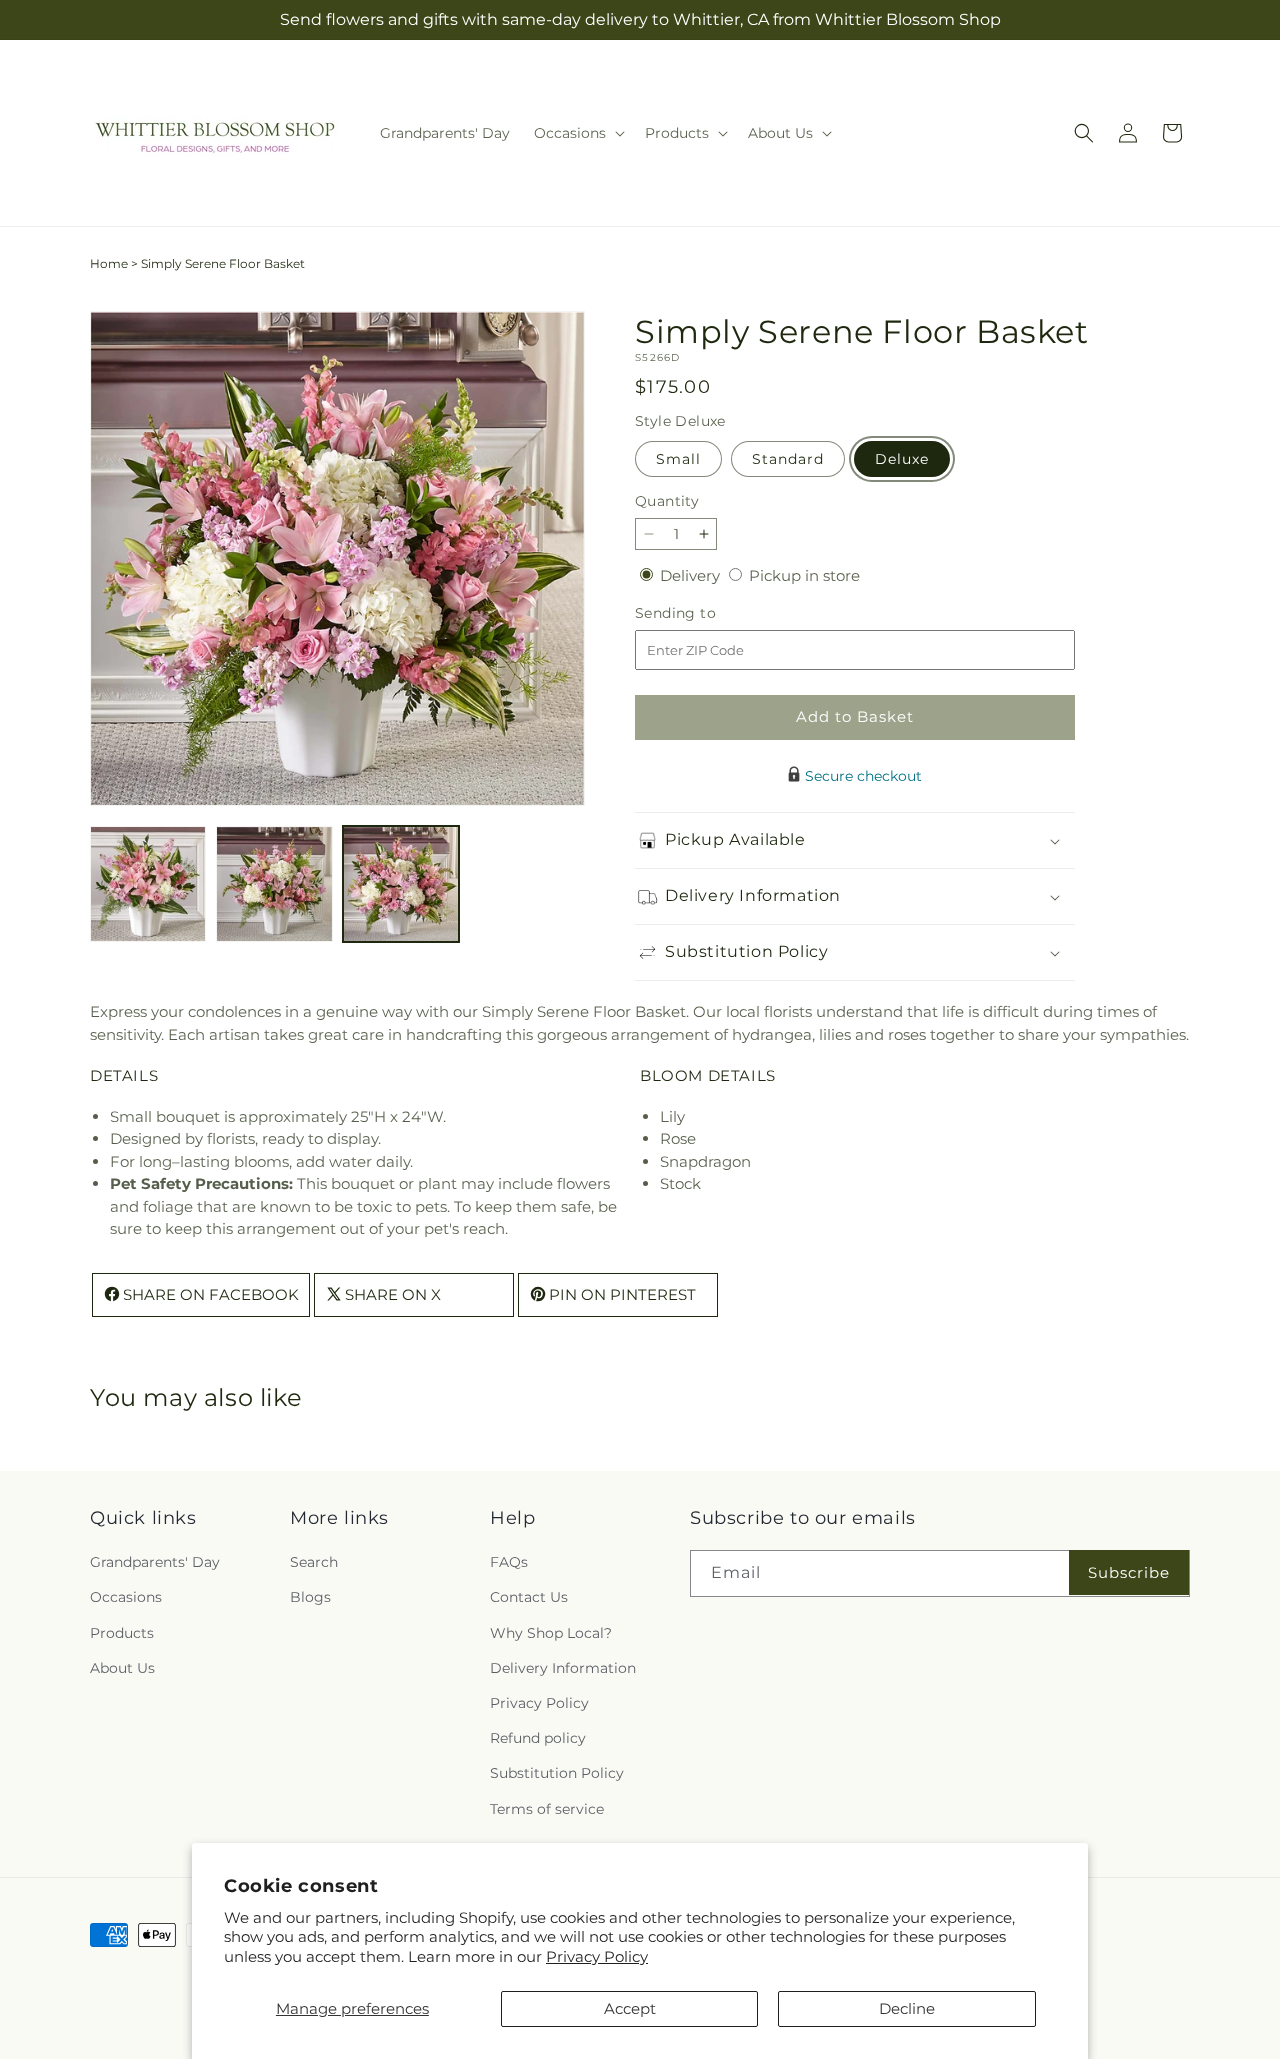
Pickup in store (804, 575)
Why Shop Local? (551, 1633)
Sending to (705, 613)
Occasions (126, 1598)
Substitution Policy (557, 1774)
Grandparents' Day (155, 1563)
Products (122, 1633)
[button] (577, 133)
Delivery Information (563, 1668)
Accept (630, 2008)
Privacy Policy (597, 1956)
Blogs (310, 1598)
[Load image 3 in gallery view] (401, 884)
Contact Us (529, 1598)
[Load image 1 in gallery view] (148, 884)
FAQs (509, 1563)
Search (314, 1563)
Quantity (667, 501)
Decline (907, 2008)
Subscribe (1129, 1572)
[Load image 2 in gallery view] (274, 884)
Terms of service (547, 1809)
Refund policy (538, 1739)
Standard (788, 459)
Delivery (692, 575)
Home (109, 263)
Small (678, 459)
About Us (122, 1668)
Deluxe (902, 459)
